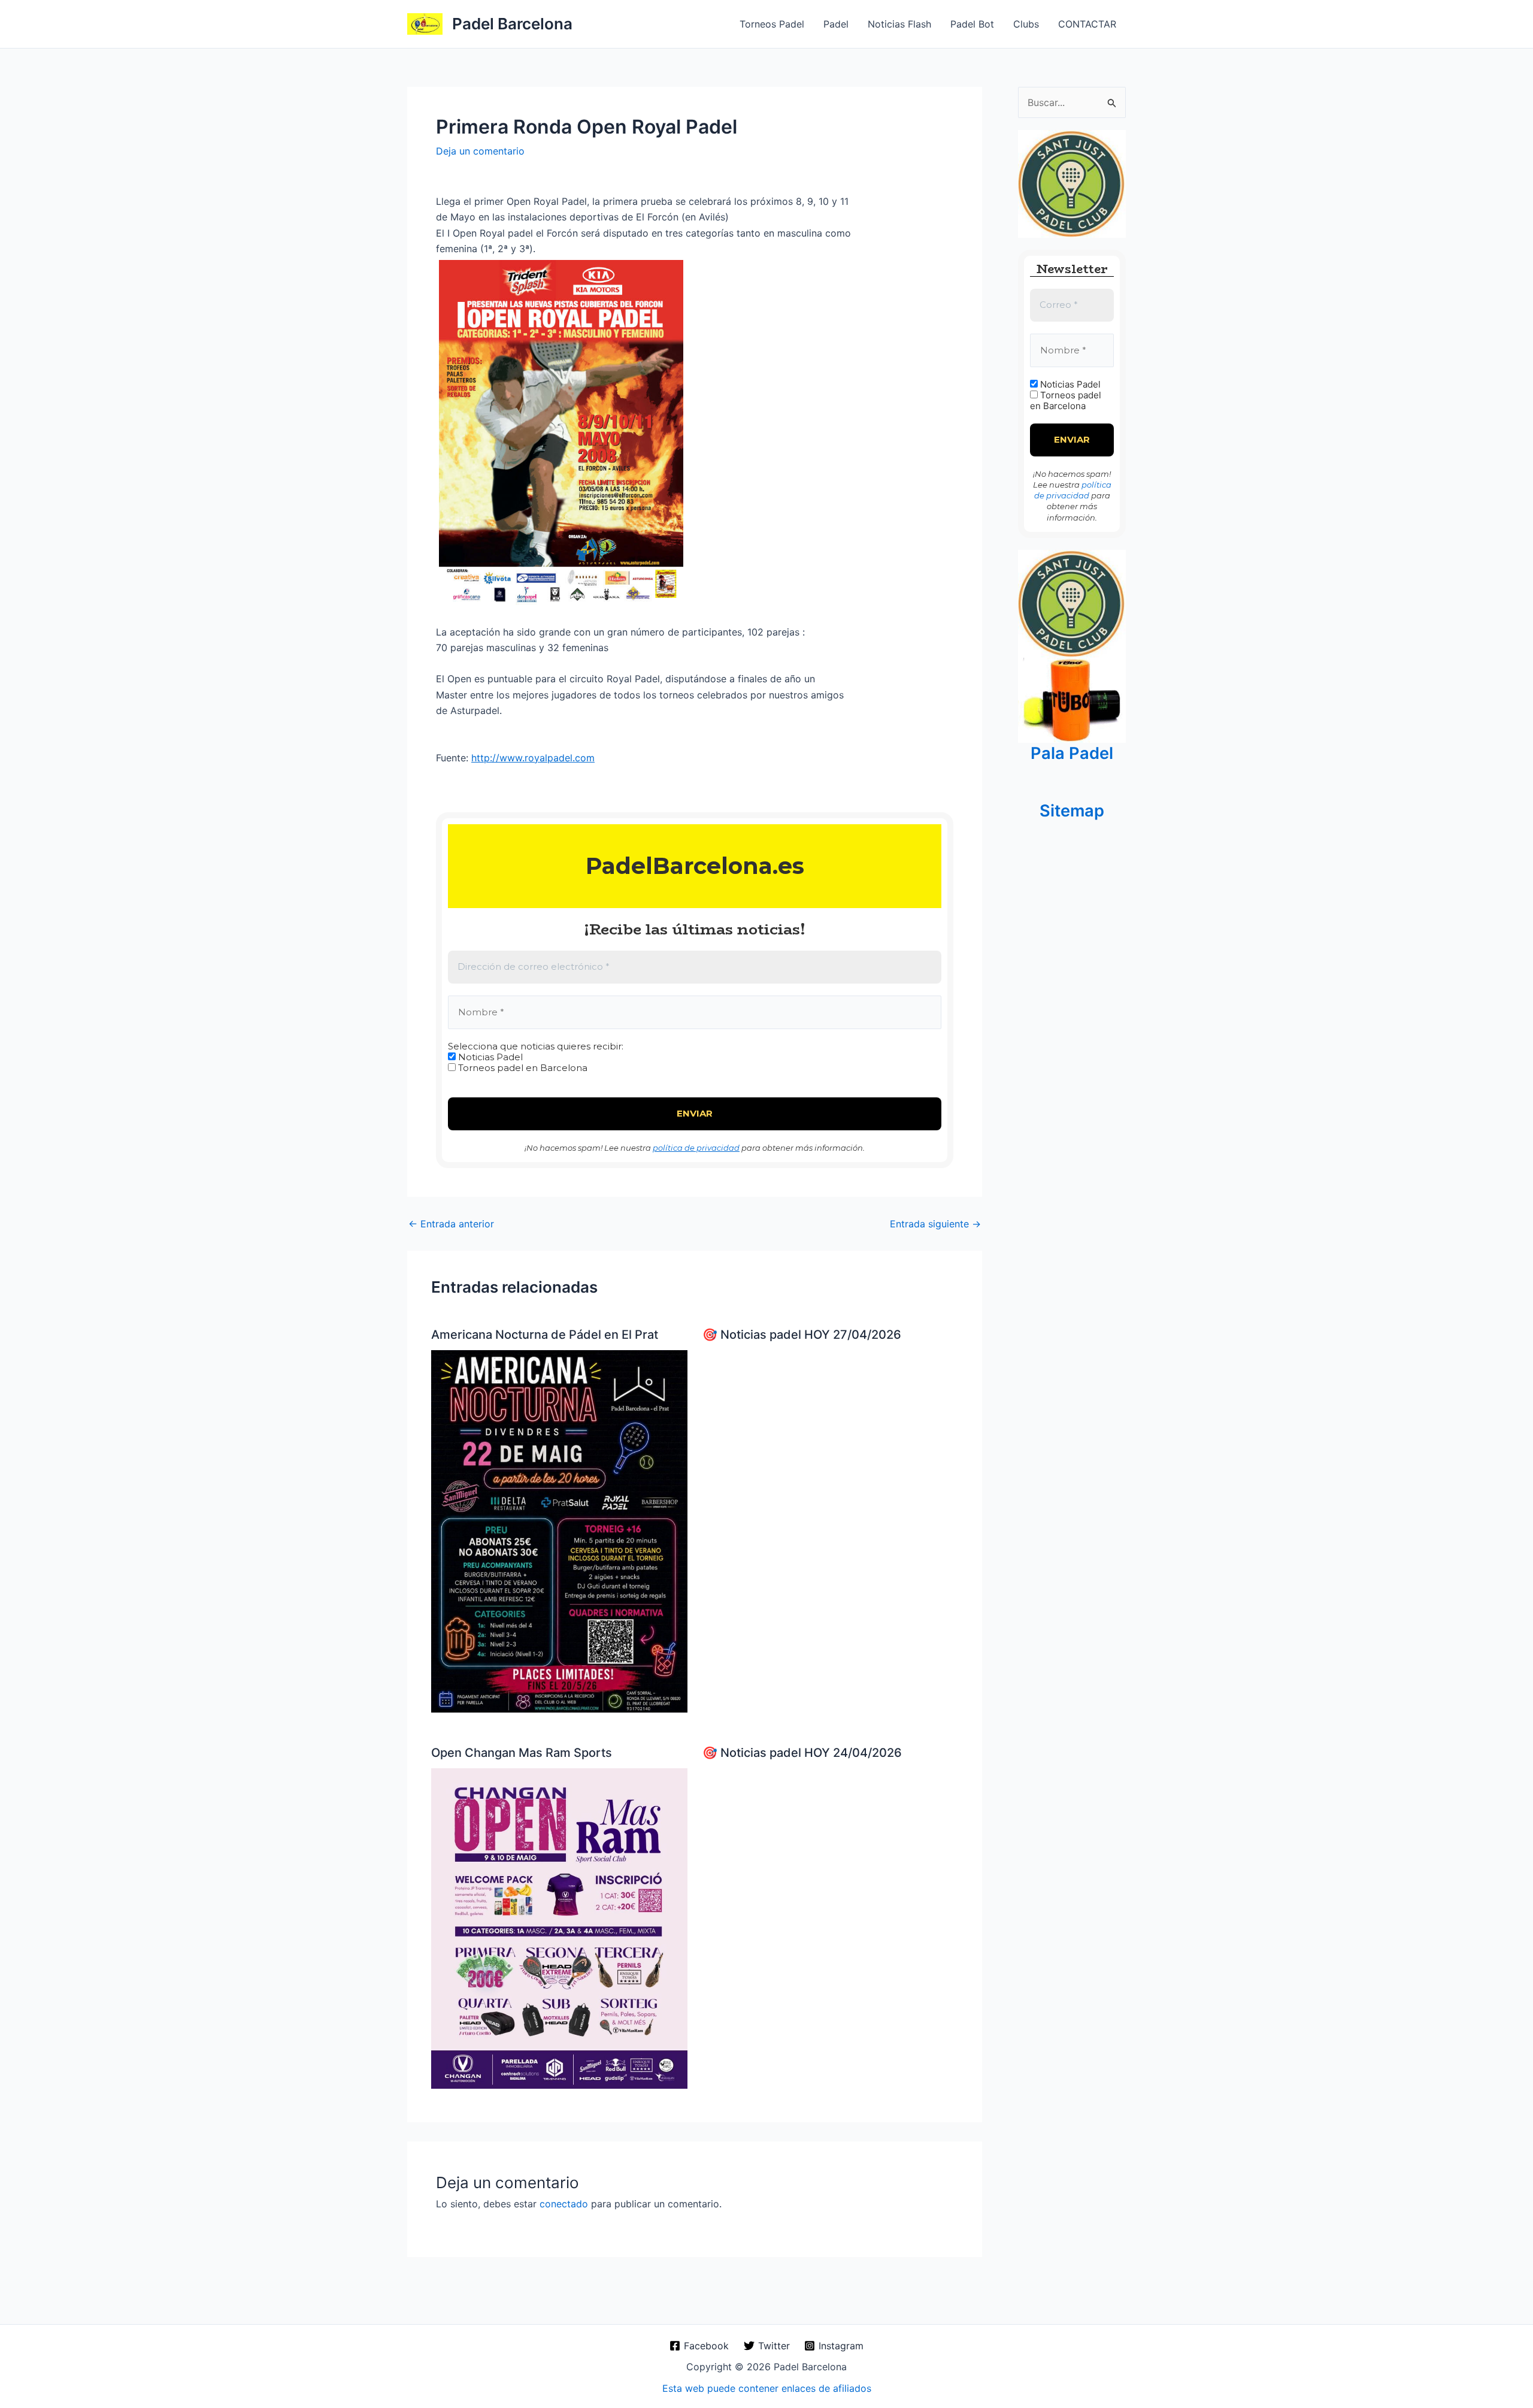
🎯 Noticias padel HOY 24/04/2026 (802, 1753)
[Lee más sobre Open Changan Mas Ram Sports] (559, 1928)
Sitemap (1072, 811)
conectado (564, 2204)
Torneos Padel (772, 24)
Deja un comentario (480, 151)
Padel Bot (972, 24)
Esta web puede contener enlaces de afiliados (767, 2388)
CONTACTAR (1087, 24)
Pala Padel (1072, 753)
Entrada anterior (451, 1224)
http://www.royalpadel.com (533, 758)
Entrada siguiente (935, 1224)
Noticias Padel (489, 1057)
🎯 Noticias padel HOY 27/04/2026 (802, 1335)
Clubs (1026, 24)
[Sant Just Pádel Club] (1072, 183)
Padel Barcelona (512, 24)
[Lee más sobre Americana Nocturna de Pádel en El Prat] (559, 1530)
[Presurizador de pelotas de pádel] (1072, 699)
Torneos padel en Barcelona (522, 1068)
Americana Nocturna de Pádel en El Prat (545, 1335)
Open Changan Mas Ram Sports (522, 1753)
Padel (836, 24)
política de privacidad (696, 1148)
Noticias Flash (899, 24)
